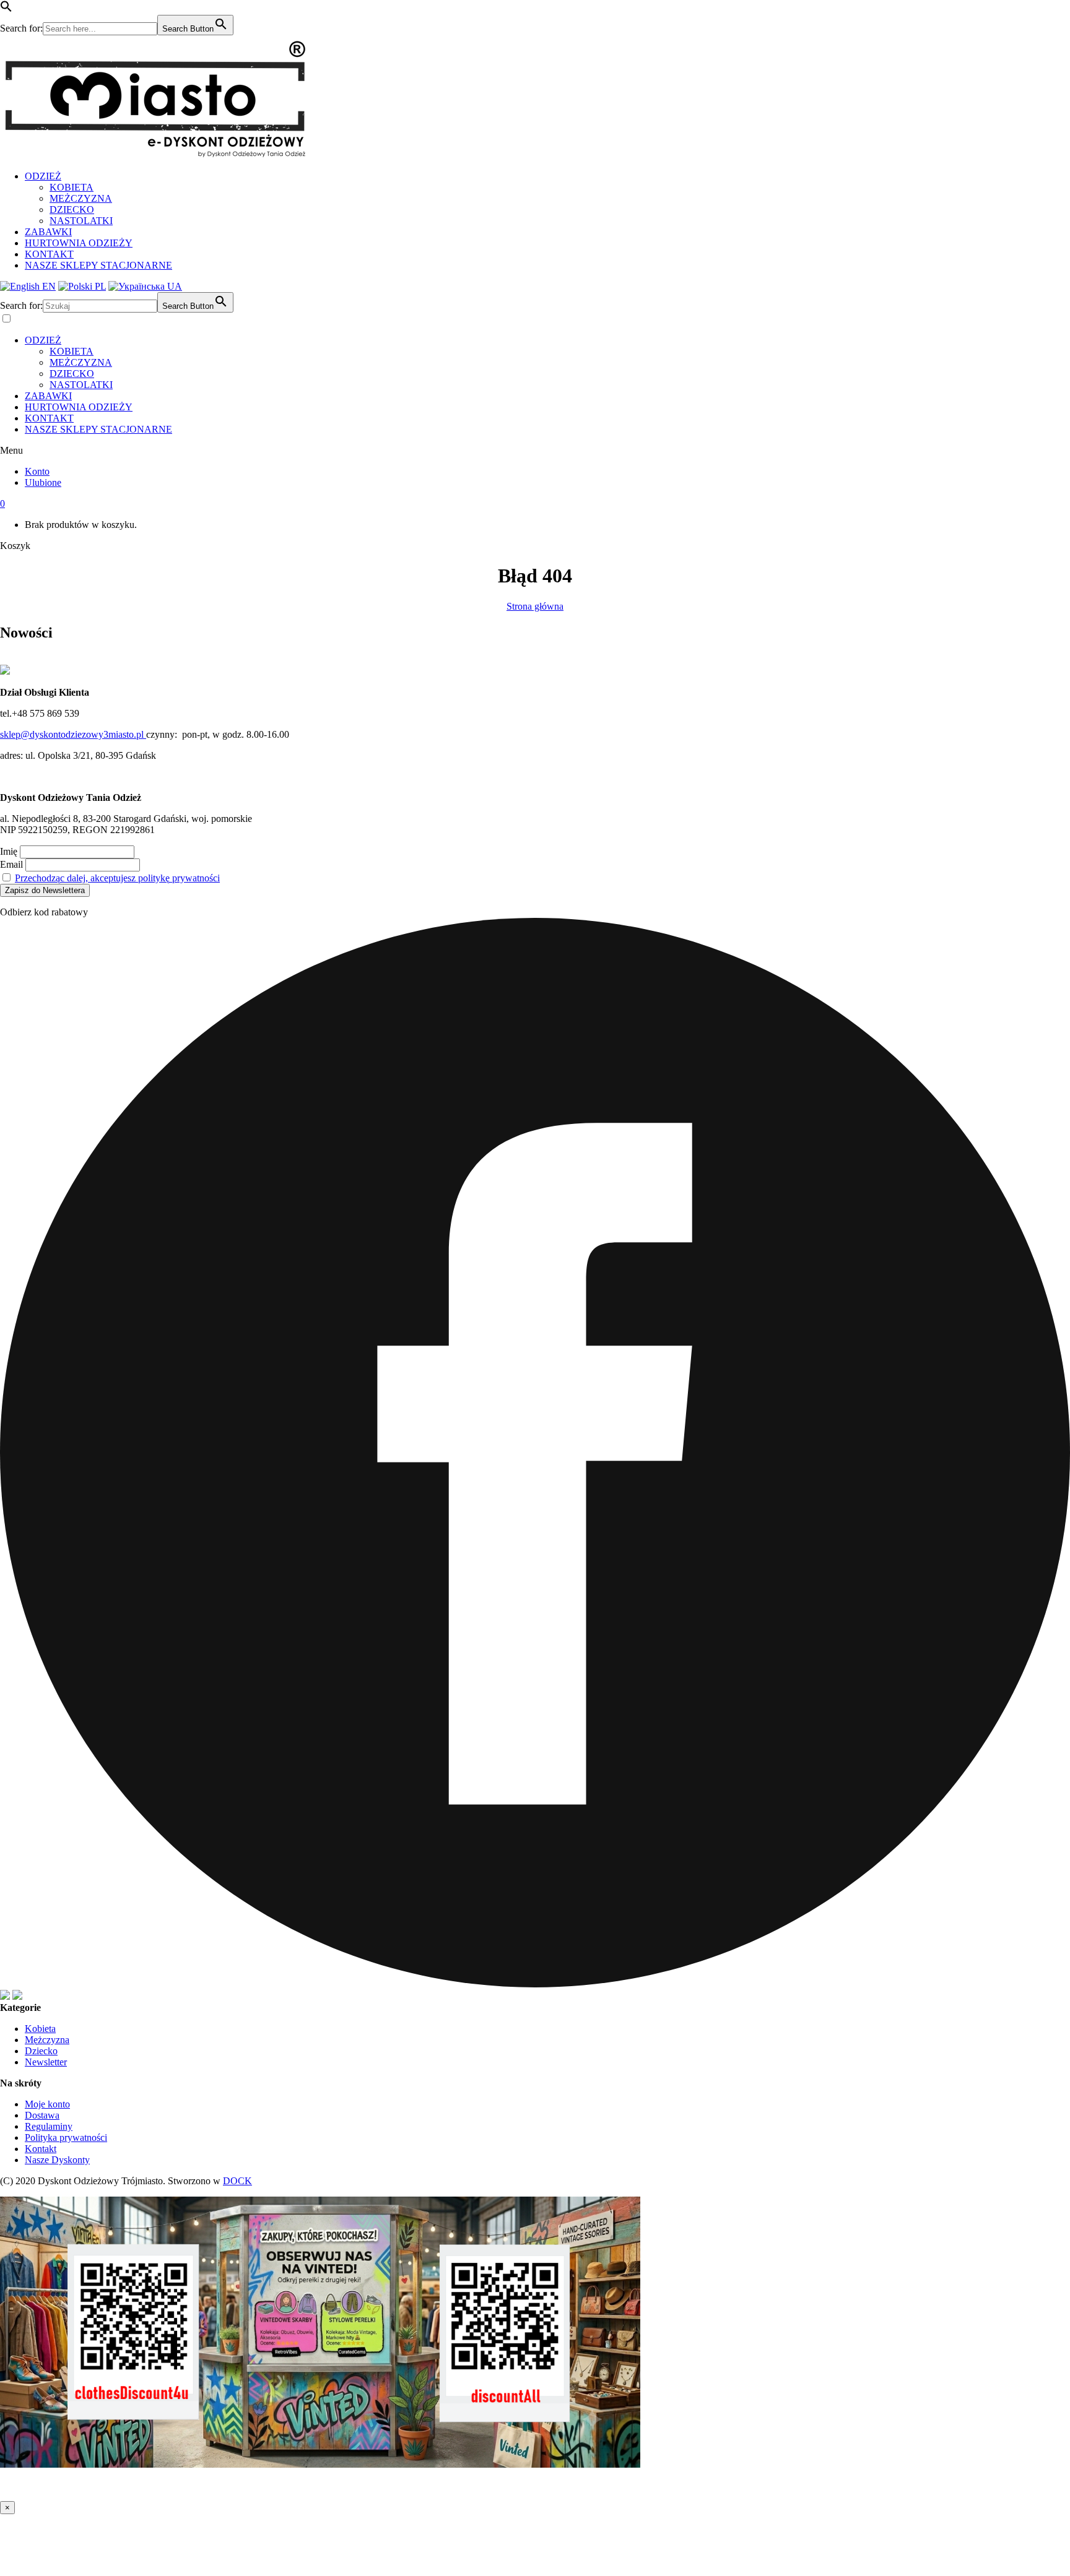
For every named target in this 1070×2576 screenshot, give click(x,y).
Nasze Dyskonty (57, 2160)
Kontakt (41, 2149)
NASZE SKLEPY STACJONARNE (98, 265)
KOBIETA (72, 187)
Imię (9, 851)
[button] (6, 9)
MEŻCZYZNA (81, 198)
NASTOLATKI (81, 221)
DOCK (237, 2181)
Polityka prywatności (66, 2137)
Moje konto (47, 2104)
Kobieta (40, 2029)
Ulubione (43, 482)
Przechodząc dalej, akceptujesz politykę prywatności (117, 878)
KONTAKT (49, 254)
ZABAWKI (48, 232)
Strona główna (535, 606)
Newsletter (46, 2062)
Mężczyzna (47, 2040)
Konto (37, 471)
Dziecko (41, 2051)
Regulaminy (49, 2126)
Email (11, 864)
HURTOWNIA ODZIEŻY (79, 243)
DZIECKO (72, 210)
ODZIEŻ (43, 176)
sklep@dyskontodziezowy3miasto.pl (73, 734)
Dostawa (42, 2115)
